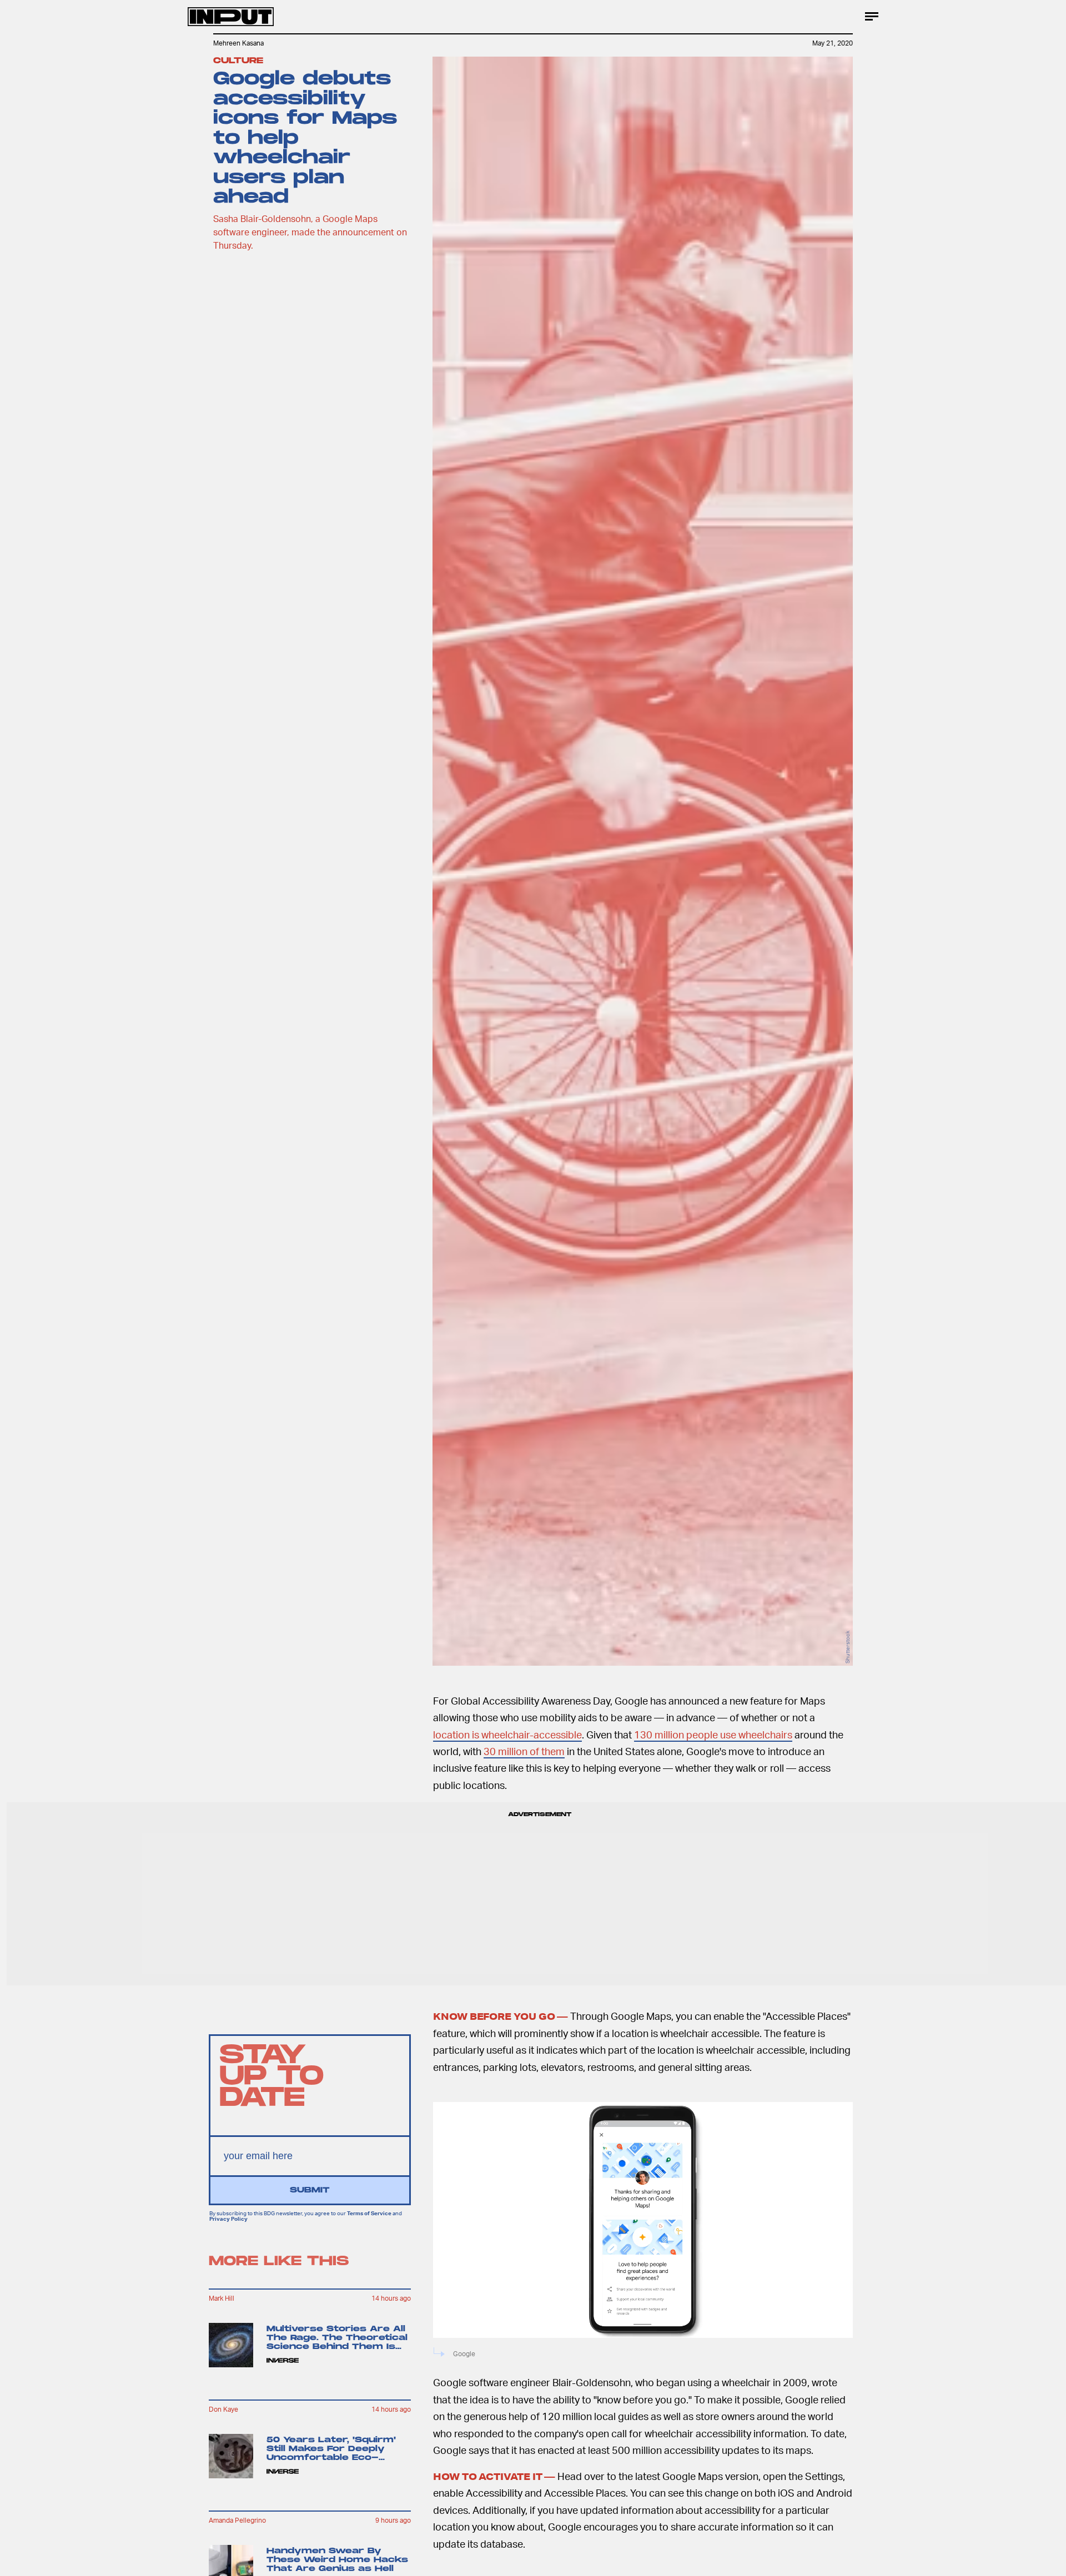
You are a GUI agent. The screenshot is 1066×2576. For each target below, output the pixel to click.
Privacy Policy (228, 2219)
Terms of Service (369, 2214)
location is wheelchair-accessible (507, 1734)
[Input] (231, 17)
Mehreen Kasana (238, 43)
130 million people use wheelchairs (713, 1734)
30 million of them (524, 1751)
